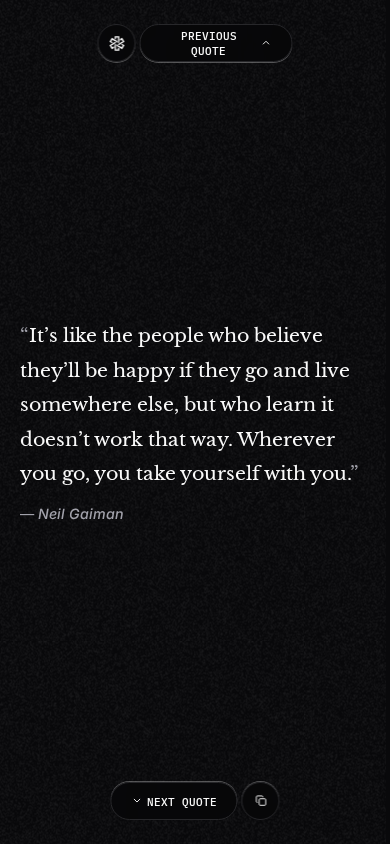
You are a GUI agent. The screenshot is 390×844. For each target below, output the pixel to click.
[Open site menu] (117, 43)
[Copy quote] (261, 801)
